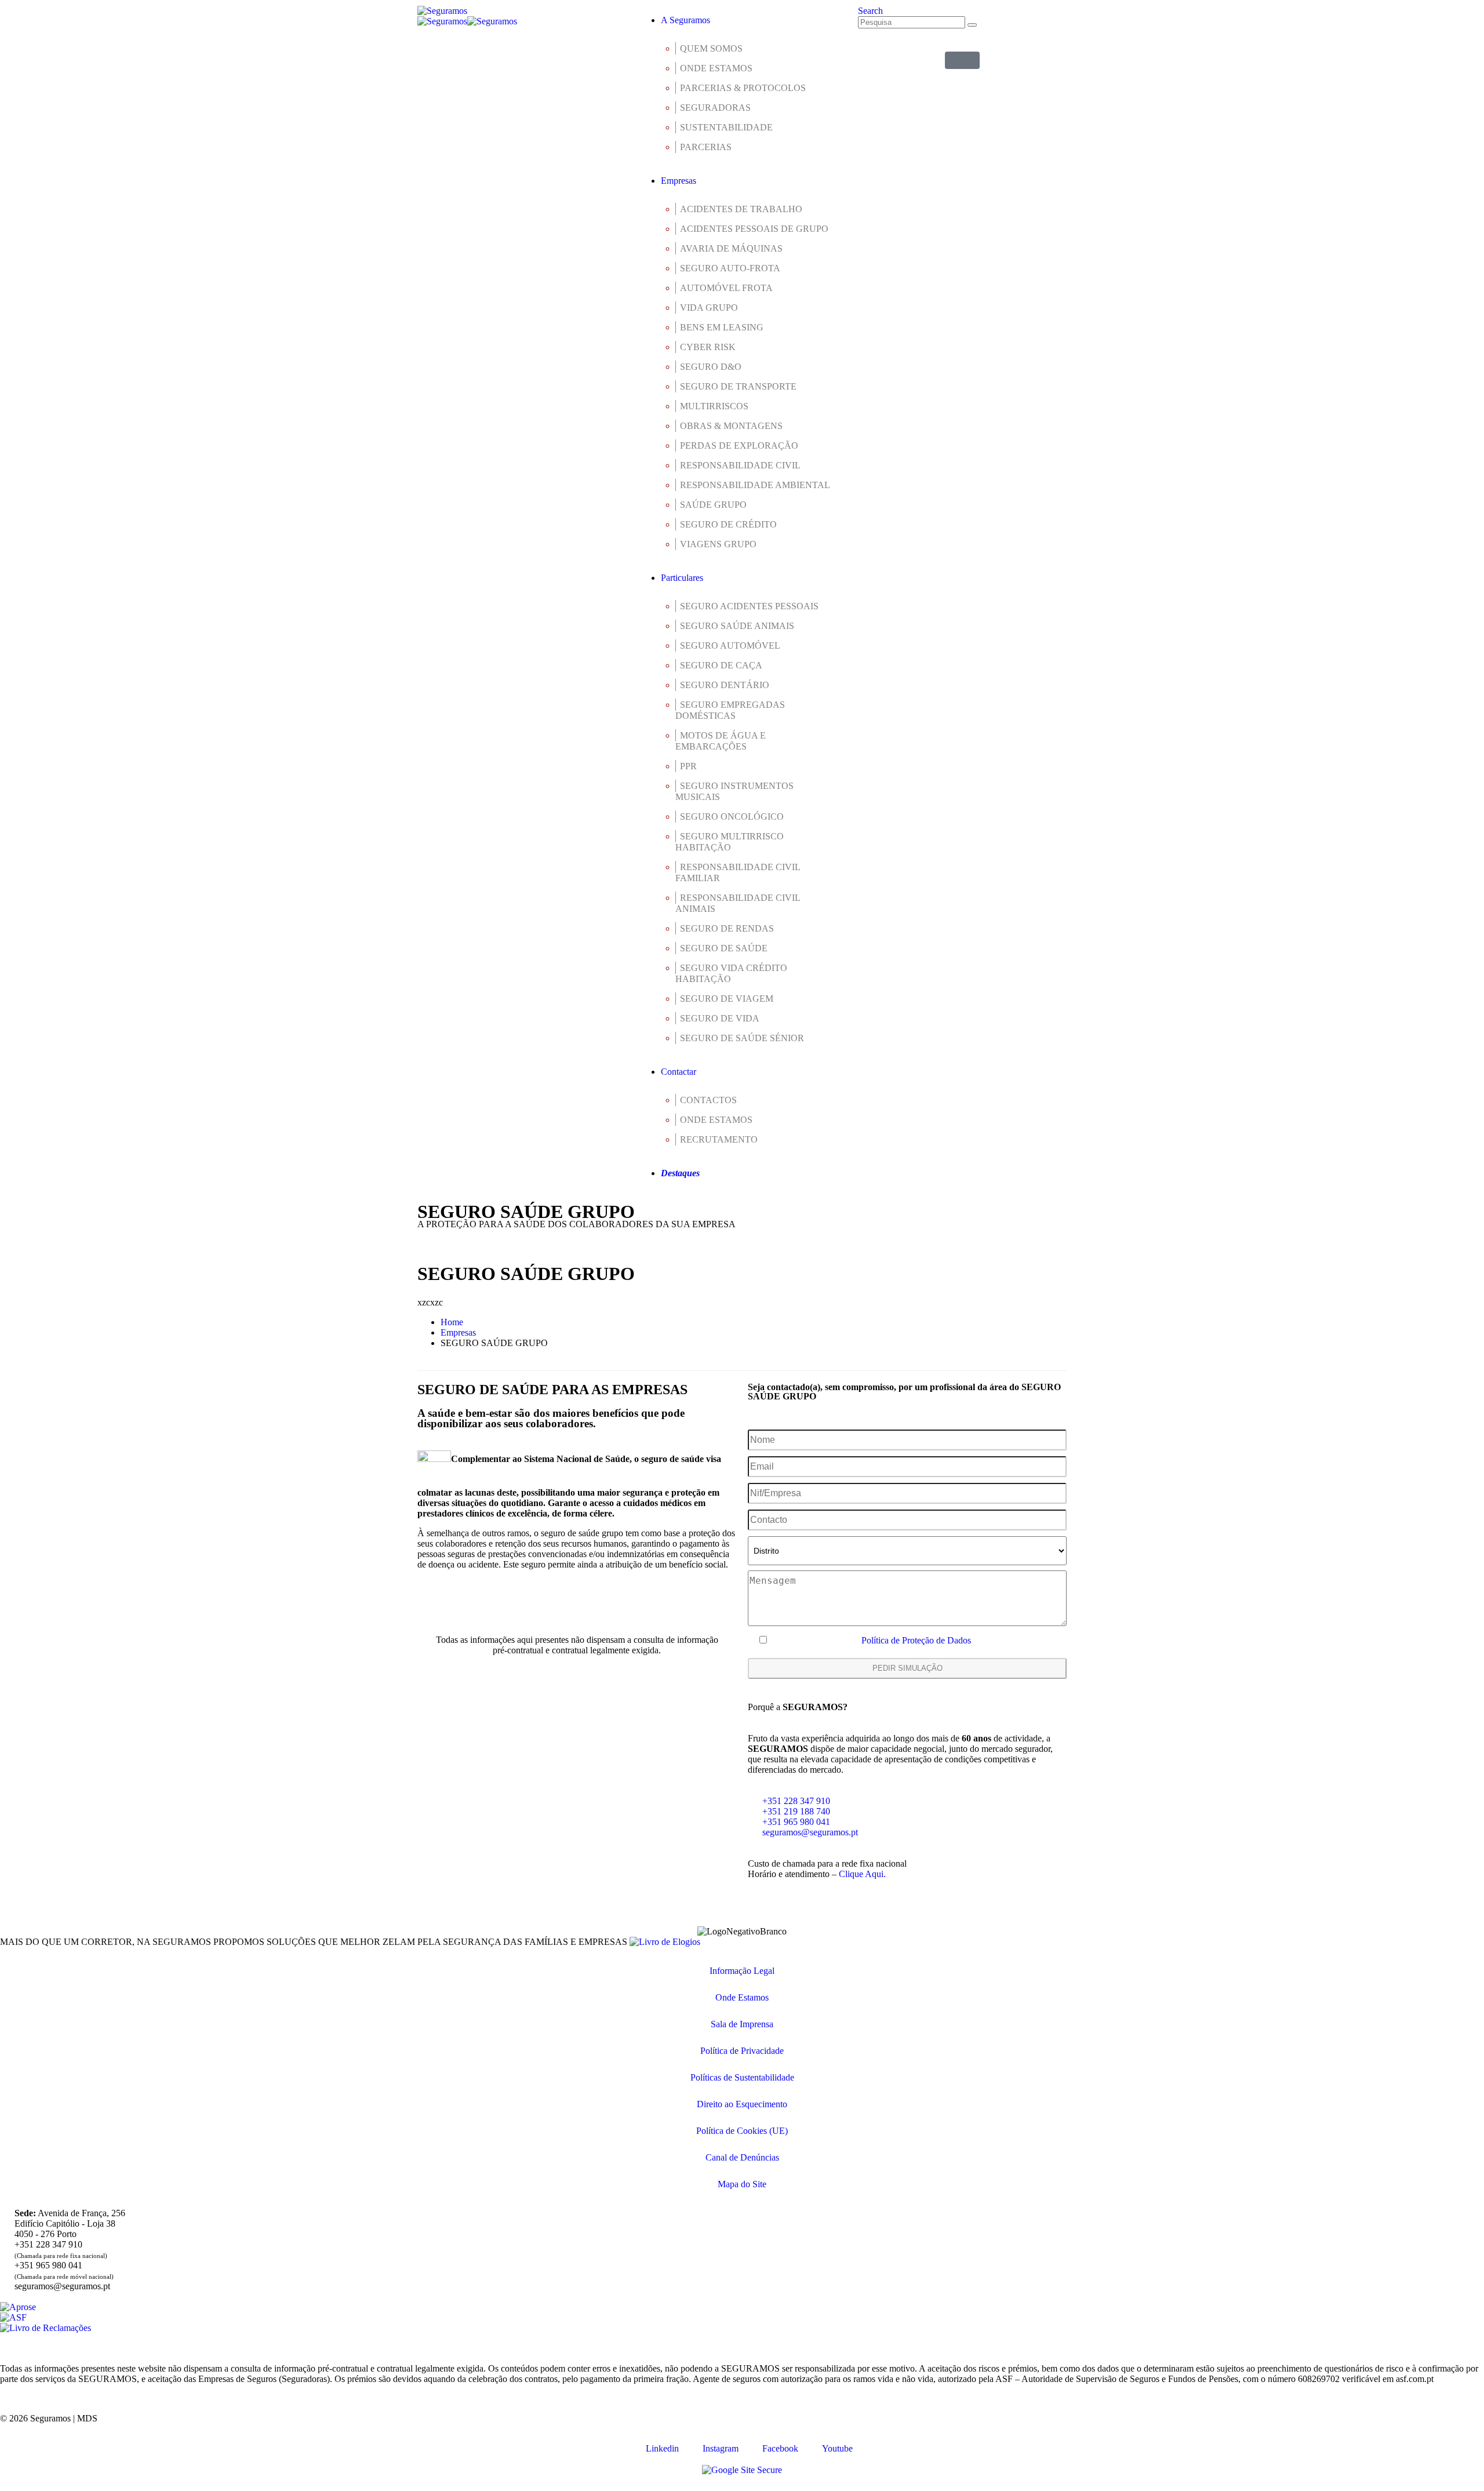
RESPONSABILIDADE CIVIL (740, 465)
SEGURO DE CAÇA (721, 665)
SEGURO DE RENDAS (727, 928)
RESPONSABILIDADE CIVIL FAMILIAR (738, 872)
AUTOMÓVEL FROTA (726, 288)
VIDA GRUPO (709, 308)
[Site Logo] (442, 11)
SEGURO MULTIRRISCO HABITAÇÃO (730, 842)
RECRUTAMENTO (719, 1139)
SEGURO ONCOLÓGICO (732, 817)
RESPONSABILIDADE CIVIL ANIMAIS (738, 903)
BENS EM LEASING (722, 327)
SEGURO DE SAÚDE (724, 948)
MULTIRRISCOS (714, 406)
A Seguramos (685, 20)
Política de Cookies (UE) (742, 2131)
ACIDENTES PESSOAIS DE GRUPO (754, 229)
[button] (870, 11)
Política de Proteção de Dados (916, 1640)
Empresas (679, 181)
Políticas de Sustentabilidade (742, 2077)
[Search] (972, 25)
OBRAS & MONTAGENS (731, 426)
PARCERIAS (706, 147)
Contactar (679, 1072)
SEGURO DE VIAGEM (727, 999)
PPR (688, 766)
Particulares (682, 578)
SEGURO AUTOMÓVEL (730, 646)
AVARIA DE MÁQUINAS (731, 248)
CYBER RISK (708, 347)
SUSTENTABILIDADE (726, 127)
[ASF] (13, 2317)
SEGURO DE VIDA (720, 1018)
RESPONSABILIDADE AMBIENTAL (755, 485)
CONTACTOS (708, 1100)
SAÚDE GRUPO (713, 505)
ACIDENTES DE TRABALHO (741, 209)
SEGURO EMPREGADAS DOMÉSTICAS (730, 710)
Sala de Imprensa (742, 2024)
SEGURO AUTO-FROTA (730, 268)
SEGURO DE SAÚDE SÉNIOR (742, 1038)
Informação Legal (742, 1971)
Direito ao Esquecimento (742, 2104)
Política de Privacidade (742, 2051)
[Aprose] (18, 2307)
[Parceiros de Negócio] (962, 60)
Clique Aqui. (862, 1874)
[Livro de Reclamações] (46, 2328)
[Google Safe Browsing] (742, 2470)
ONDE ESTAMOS (716, 68)
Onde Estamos (742, 1997)
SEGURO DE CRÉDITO (728, 524)
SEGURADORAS (715, 108)
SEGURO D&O (711, 367)
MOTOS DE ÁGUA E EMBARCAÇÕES (721, 741)
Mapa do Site (742, 2184)
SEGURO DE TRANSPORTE (738, 386)
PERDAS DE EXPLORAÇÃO (739, 446)
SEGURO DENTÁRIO (725, 685)
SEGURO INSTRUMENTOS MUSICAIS (734, 791)
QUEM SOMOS (711, 48)
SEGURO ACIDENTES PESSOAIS (749, 606)
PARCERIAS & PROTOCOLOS (743, 88)
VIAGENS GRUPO (718, 544)
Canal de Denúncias (742, 2157)
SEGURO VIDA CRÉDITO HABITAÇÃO (731, 973)
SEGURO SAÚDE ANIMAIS (737, 626)
